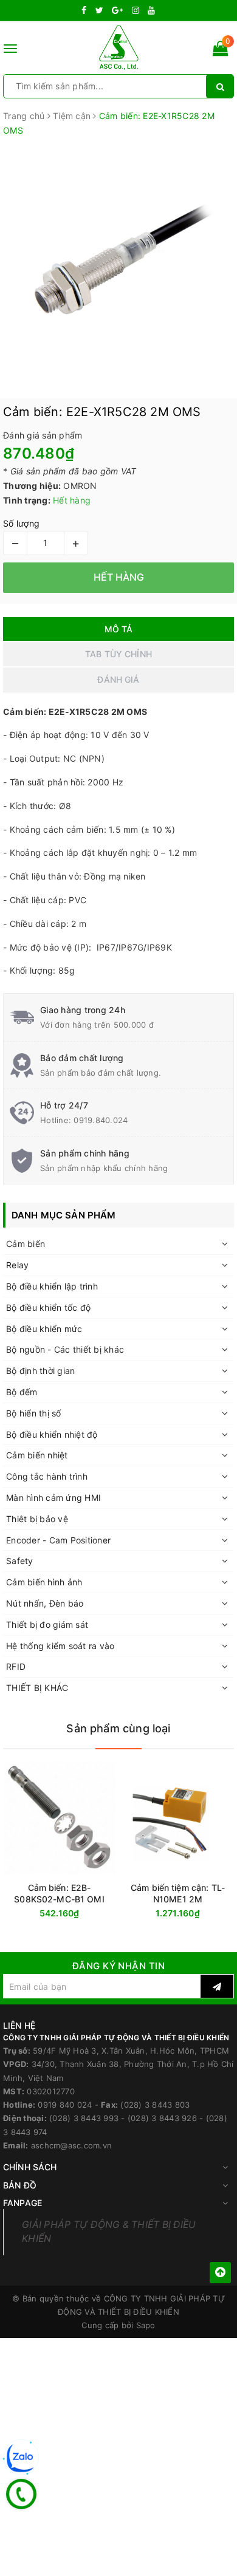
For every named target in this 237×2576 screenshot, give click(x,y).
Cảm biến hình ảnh (44, 1582)
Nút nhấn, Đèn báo (45, 1603)
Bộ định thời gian (40, 1371)
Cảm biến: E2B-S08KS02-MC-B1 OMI (59, 1893)
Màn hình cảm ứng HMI (53, 1498)
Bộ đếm (22, 1392)
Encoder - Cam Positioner (58, 1540)
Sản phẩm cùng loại (118, 1728)
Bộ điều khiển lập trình (52, 1286)
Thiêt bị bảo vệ (37, 1519)
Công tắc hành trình (47, 1476)
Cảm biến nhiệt (37, 1455)
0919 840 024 (65, 2105)
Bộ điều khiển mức (44, 1329)
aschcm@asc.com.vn (71, 2145)
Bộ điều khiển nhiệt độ (52, 1434)
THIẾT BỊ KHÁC (37, 1688)
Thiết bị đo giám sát (47, 1625)
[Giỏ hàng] (220, 51)
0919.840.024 (101, 1120)
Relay (17, 1265)
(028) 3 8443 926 (162, 2118)
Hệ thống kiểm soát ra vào (60, 1646)
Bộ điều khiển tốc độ (48, 1307)
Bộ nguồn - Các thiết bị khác (65, 1349)
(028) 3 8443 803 (155, 2105)
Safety (20, 1561)
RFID (16, 1666)
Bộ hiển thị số (34, 1413)
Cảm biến (26, 1244)
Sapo (146, 2325)
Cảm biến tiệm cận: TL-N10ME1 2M (178, 1893)
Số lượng (21, 523)
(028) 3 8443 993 (84, 2118)
